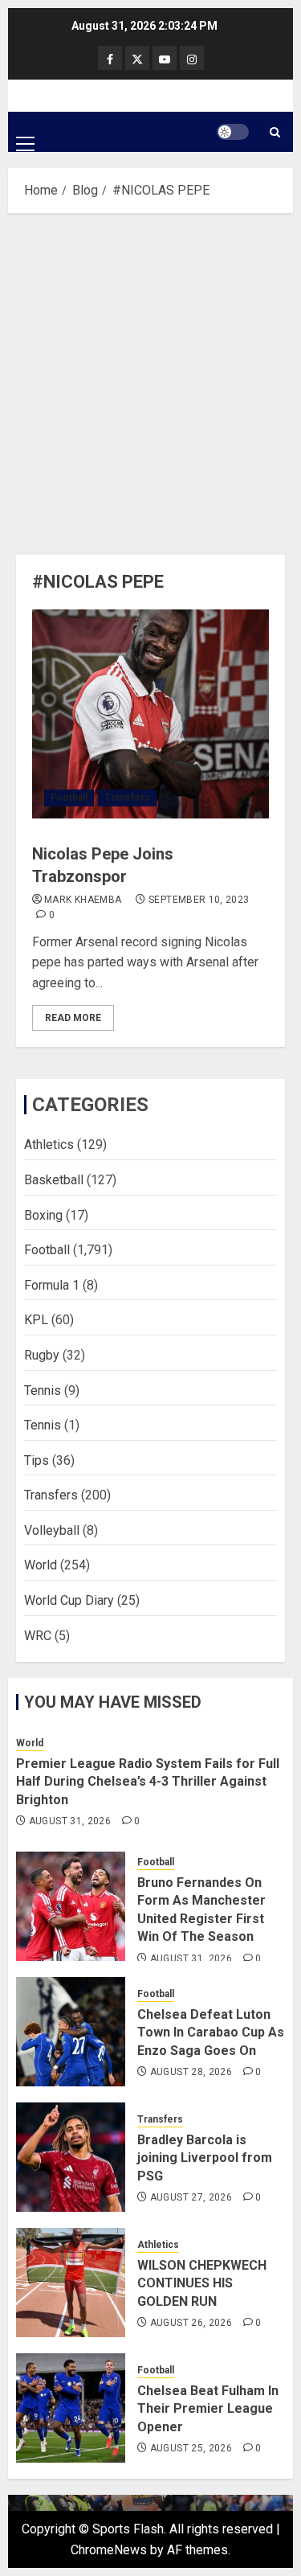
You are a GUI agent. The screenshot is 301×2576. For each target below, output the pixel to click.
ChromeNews (109, 2550)
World (41, 1565)
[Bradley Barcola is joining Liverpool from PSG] (71, 2157)
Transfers (127, 798)
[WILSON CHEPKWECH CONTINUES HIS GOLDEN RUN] (71, 2283)
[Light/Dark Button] (233, 132)
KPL (36, 1320)
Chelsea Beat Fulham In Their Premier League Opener (208, 2409)
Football (69, 798)
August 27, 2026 (191, 2197)
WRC (38, 1636)
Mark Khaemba (83, 900)
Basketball (54, 1180)
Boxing (43, 1215)
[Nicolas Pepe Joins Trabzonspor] (150, 714)
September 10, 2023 (199, 900)
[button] (25, 131)
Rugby (42, 1355)
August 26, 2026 (191, 2323)
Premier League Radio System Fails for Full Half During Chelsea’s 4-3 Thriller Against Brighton (148, 1782)
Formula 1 (52, 1285)
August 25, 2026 (191, 2448)
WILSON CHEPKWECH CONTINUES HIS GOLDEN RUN (202, 2283)
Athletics (49, 1144)
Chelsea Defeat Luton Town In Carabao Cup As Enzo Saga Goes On (211, 2032)
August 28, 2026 (191, 2072)
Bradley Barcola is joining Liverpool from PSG (205, 2158)
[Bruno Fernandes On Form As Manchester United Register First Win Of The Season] (71, 1906)
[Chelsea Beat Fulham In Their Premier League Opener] (71, 2408)
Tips (37, 1460)
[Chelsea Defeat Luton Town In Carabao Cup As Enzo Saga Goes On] (71, 2032)
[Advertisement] (150, 380)
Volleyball (52, 1530)
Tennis (43, 1391)
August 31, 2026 (70, 1821)
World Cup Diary (69, 1600)
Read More (73, 1018)
